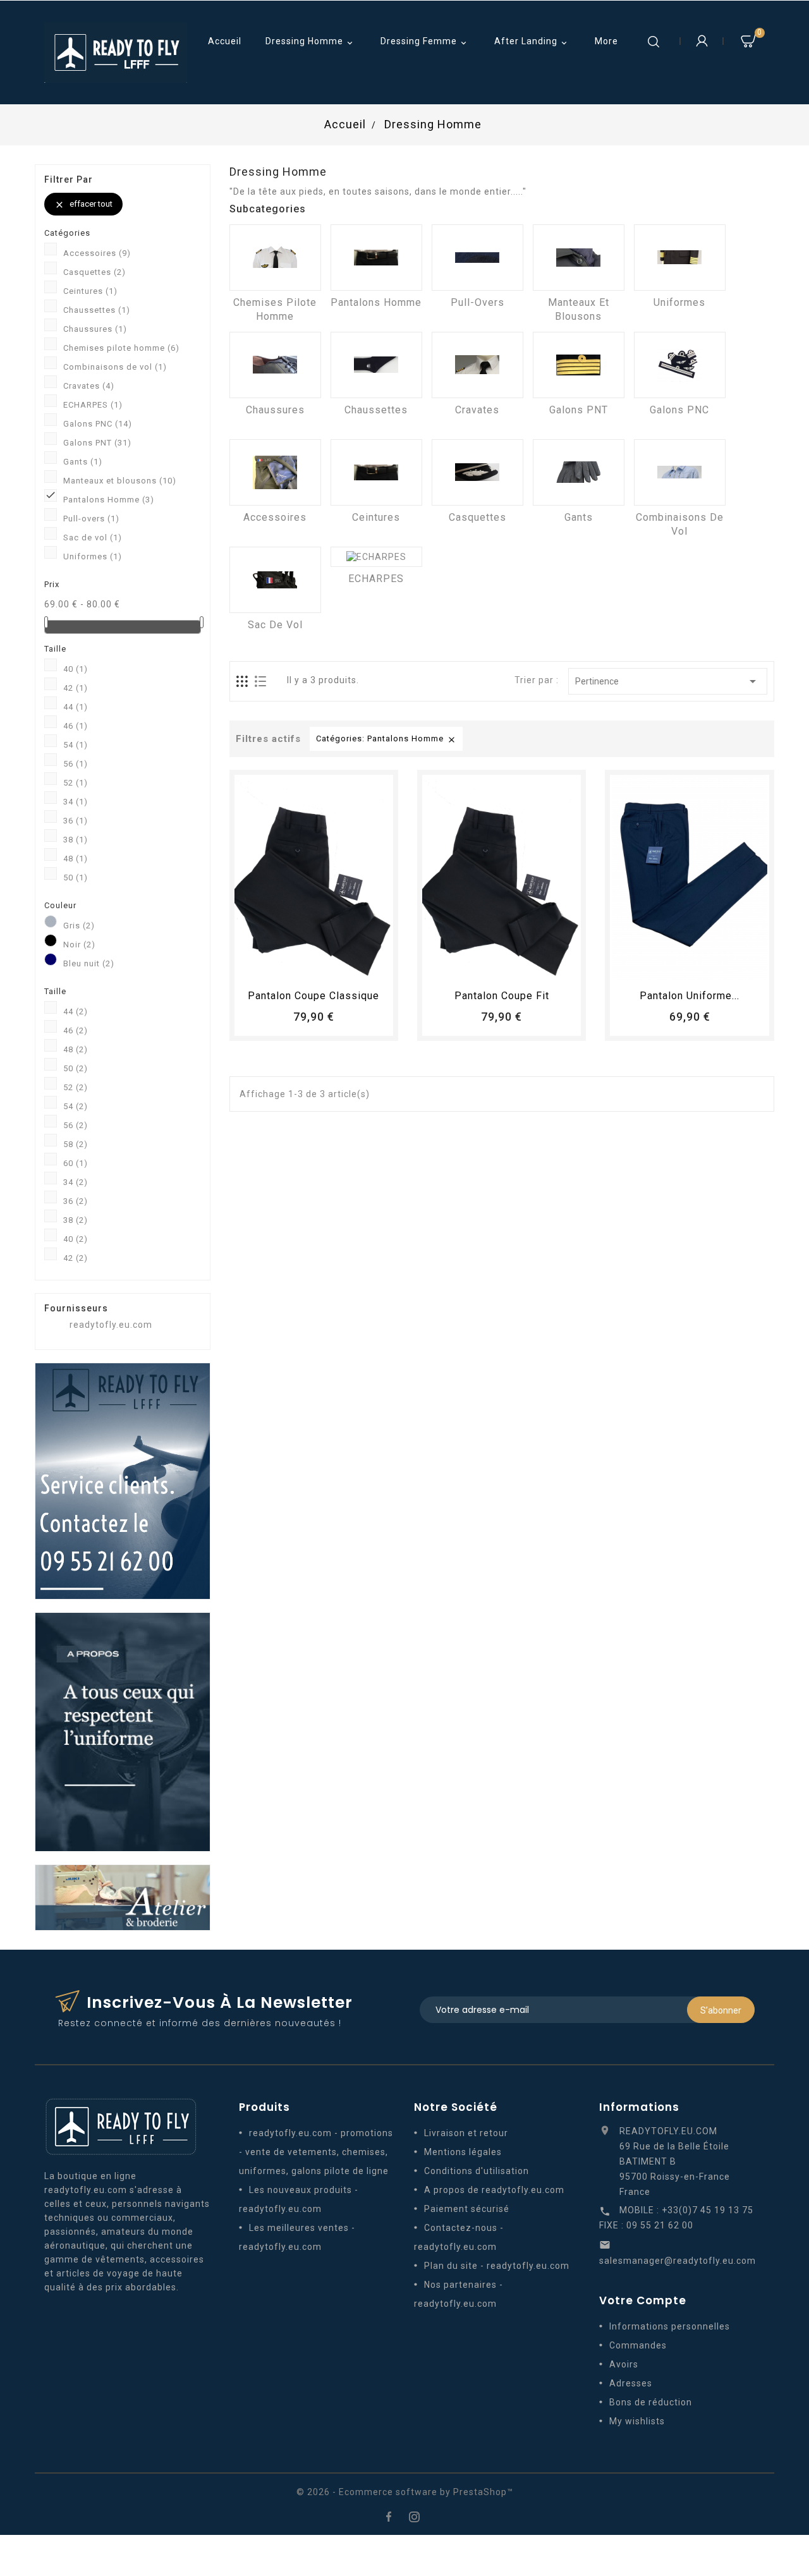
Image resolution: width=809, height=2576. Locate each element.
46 (76, 726)
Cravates (89, 386)
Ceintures (90, 291)
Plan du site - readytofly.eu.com (497, 2266)
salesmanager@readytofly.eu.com (678, 2261)
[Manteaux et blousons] (579, 258)
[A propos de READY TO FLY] (123, 1731)
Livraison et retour (466, 2133)
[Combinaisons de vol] (680, 472)
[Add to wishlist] (302, 966)
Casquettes (94, 272)
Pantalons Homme (109, 500)
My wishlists (637, 2421)
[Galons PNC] (680, 365)
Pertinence (668, 681)
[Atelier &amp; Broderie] (123, 1897)
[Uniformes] (680, 258)
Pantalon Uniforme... (690, 996)
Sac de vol (93, 538)
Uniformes (93, 556)
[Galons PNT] (579, 365)
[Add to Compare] (325, 966)
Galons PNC (98, 424)
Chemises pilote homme (121, 348)
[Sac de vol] (275, 580)
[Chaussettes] (376, 365)
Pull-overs (91, 519)
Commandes (638, 2345)
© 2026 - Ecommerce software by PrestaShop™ (405, 2492)
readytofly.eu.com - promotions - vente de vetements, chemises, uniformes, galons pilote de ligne (316, 2152)
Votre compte (643, 2300)
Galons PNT (97, 443)
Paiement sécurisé (467, 2209)
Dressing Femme (425, 42)
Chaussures (95, 329)
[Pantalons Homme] (376, 258)
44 (76, 707)
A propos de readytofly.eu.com (494, 2190)
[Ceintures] (376, 472)
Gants (83, 462)
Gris (79, 926)
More (606, 41)
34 (76, 802)
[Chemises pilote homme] (275, 258)
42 (76, 688)
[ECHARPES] (376, 557)
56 (76, 764)
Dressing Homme (310, 42)
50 (76, 878)
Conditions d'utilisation (477, 2171)
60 (76, 1163)
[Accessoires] (275, 472)
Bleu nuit (89, 963)
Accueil (225, 41)
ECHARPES (93, 405)
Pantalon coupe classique (313, 996)
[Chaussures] (275, 365)
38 (76, 840)
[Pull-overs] (477, 258)
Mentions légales (463, 2152)
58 (76, 1144)
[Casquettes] (477, 472)
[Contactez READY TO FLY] (123, 1480)
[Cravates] (477, 365)
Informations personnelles (670, 2326)
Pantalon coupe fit (502, 996)
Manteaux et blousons (120, 481)
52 (76, 783)
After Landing (532, 42)
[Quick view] (349, 966)
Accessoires (97, 253)
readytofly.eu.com (111, 1325)
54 (76, 745)
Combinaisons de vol (115, 367)
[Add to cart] (279, 966)
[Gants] (579, 472)
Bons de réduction (651, 2402)
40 (76, 669)
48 (76, 859)
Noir (79, 945)
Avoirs (624, 2364)
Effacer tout (83, 204)
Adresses (631, 2383)
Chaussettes (97, 310)
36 (76, 821)
